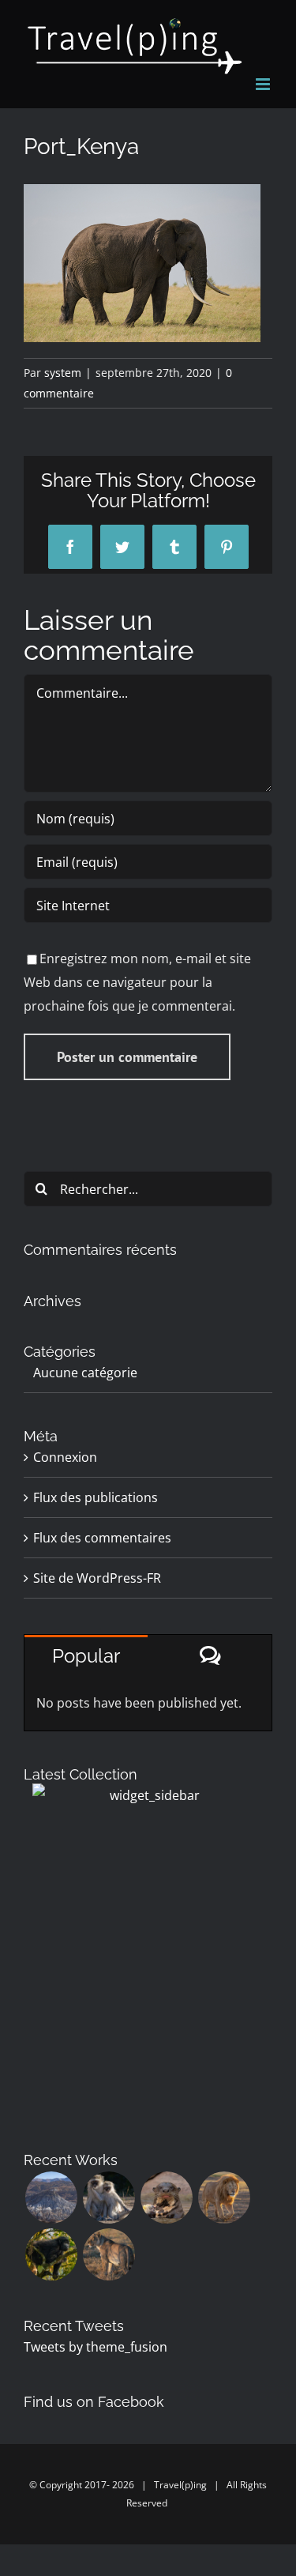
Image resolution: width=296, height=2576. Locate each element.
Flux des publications (96, 1497)
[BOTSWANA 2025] (109, 2198)
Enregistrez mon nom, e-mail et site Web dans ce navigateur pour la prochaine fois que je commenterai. (137, 982)
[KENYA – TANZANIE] (224, 2198)
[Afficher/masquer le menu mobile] (264, 84)
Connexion (65, 1457)
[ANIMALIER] (109, 2254)
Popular (86, 1656)
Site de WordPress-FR (97, 1578)
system (63, 373)
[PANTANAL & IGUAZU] (166, 2198)
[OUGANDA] (51, 2254)
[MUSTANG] (51, 2198)
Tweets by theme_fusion (96, 2347)
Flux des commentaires (102, 1538)
